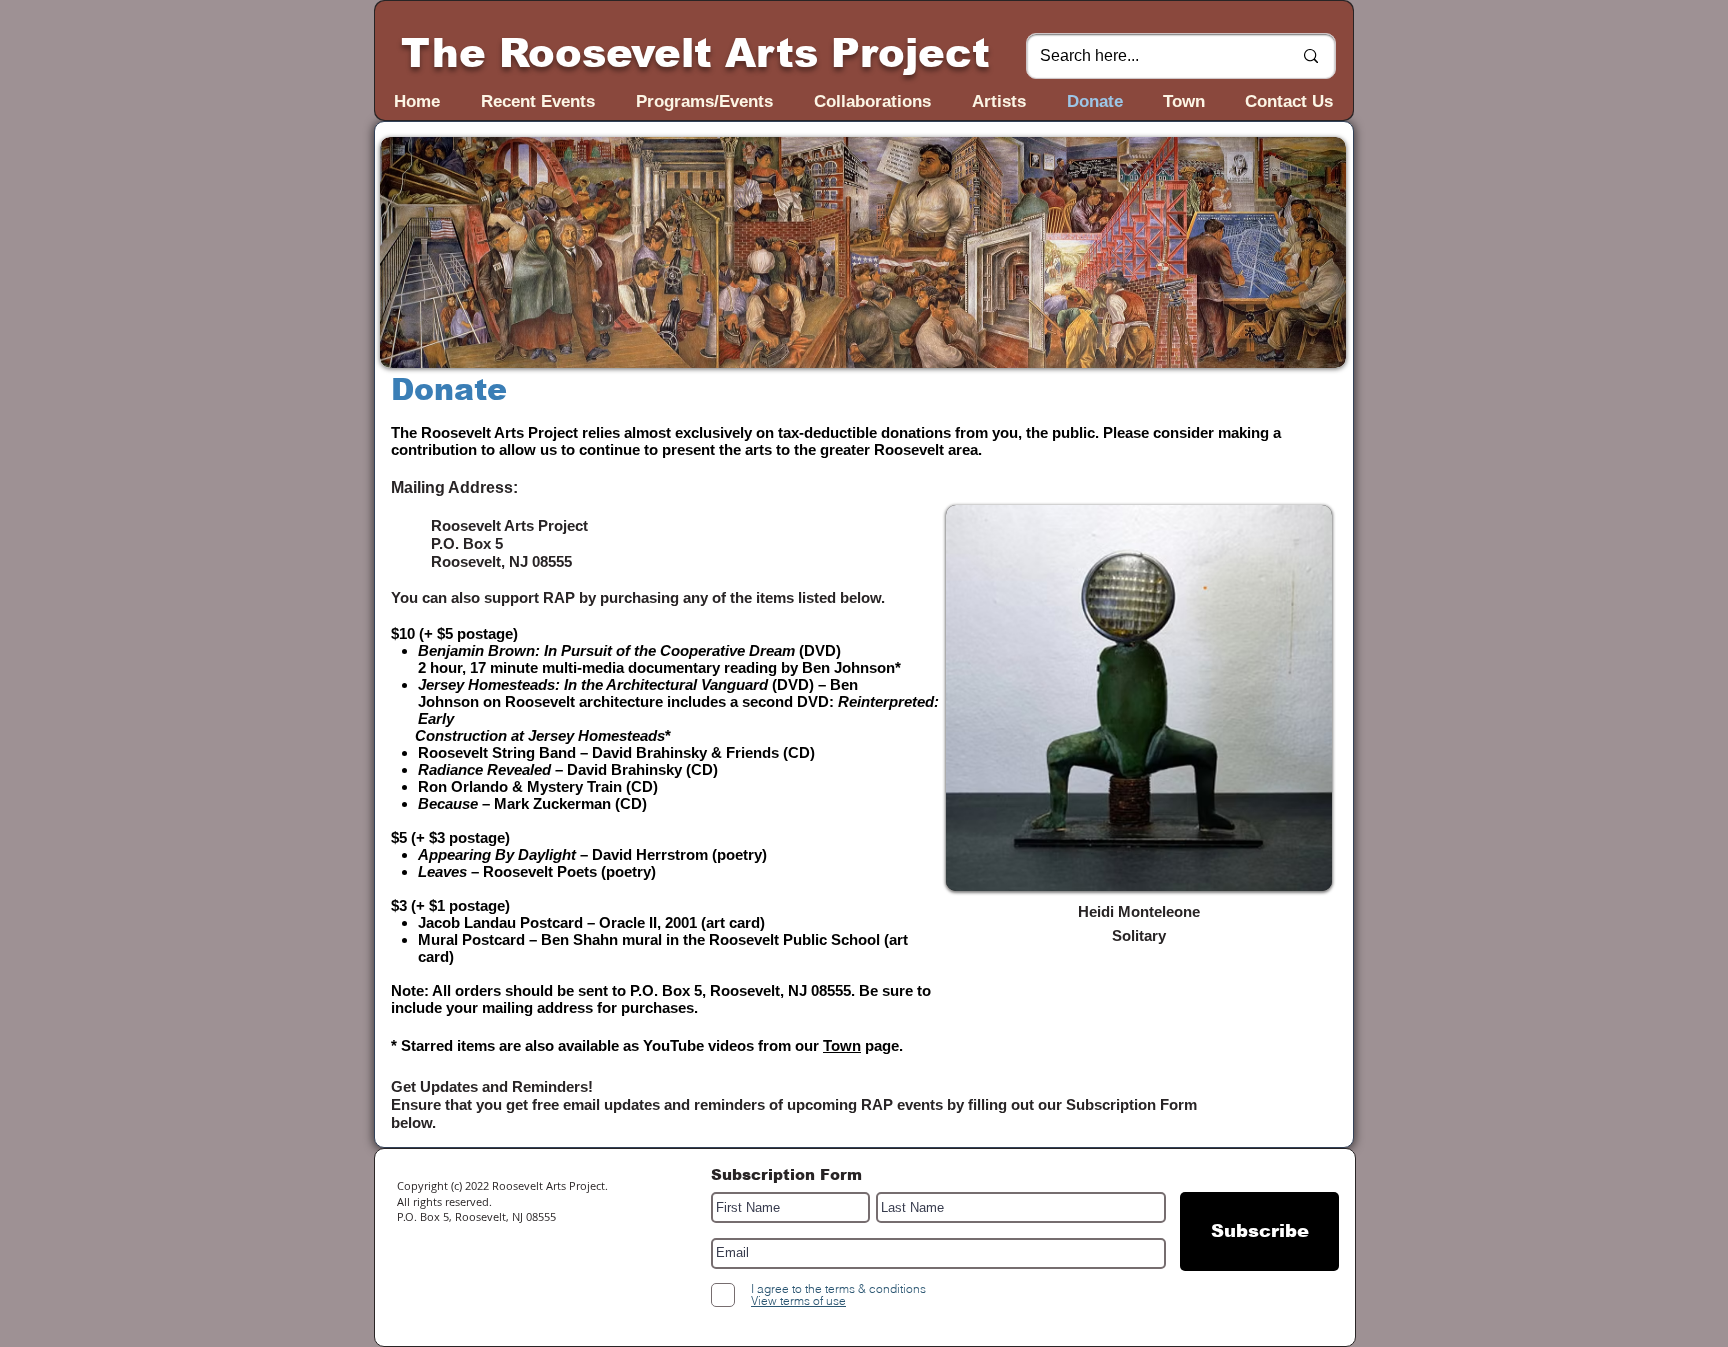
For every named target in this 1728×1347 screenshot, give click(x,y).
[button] (863, 252)
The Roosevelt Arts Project (695, 53)
